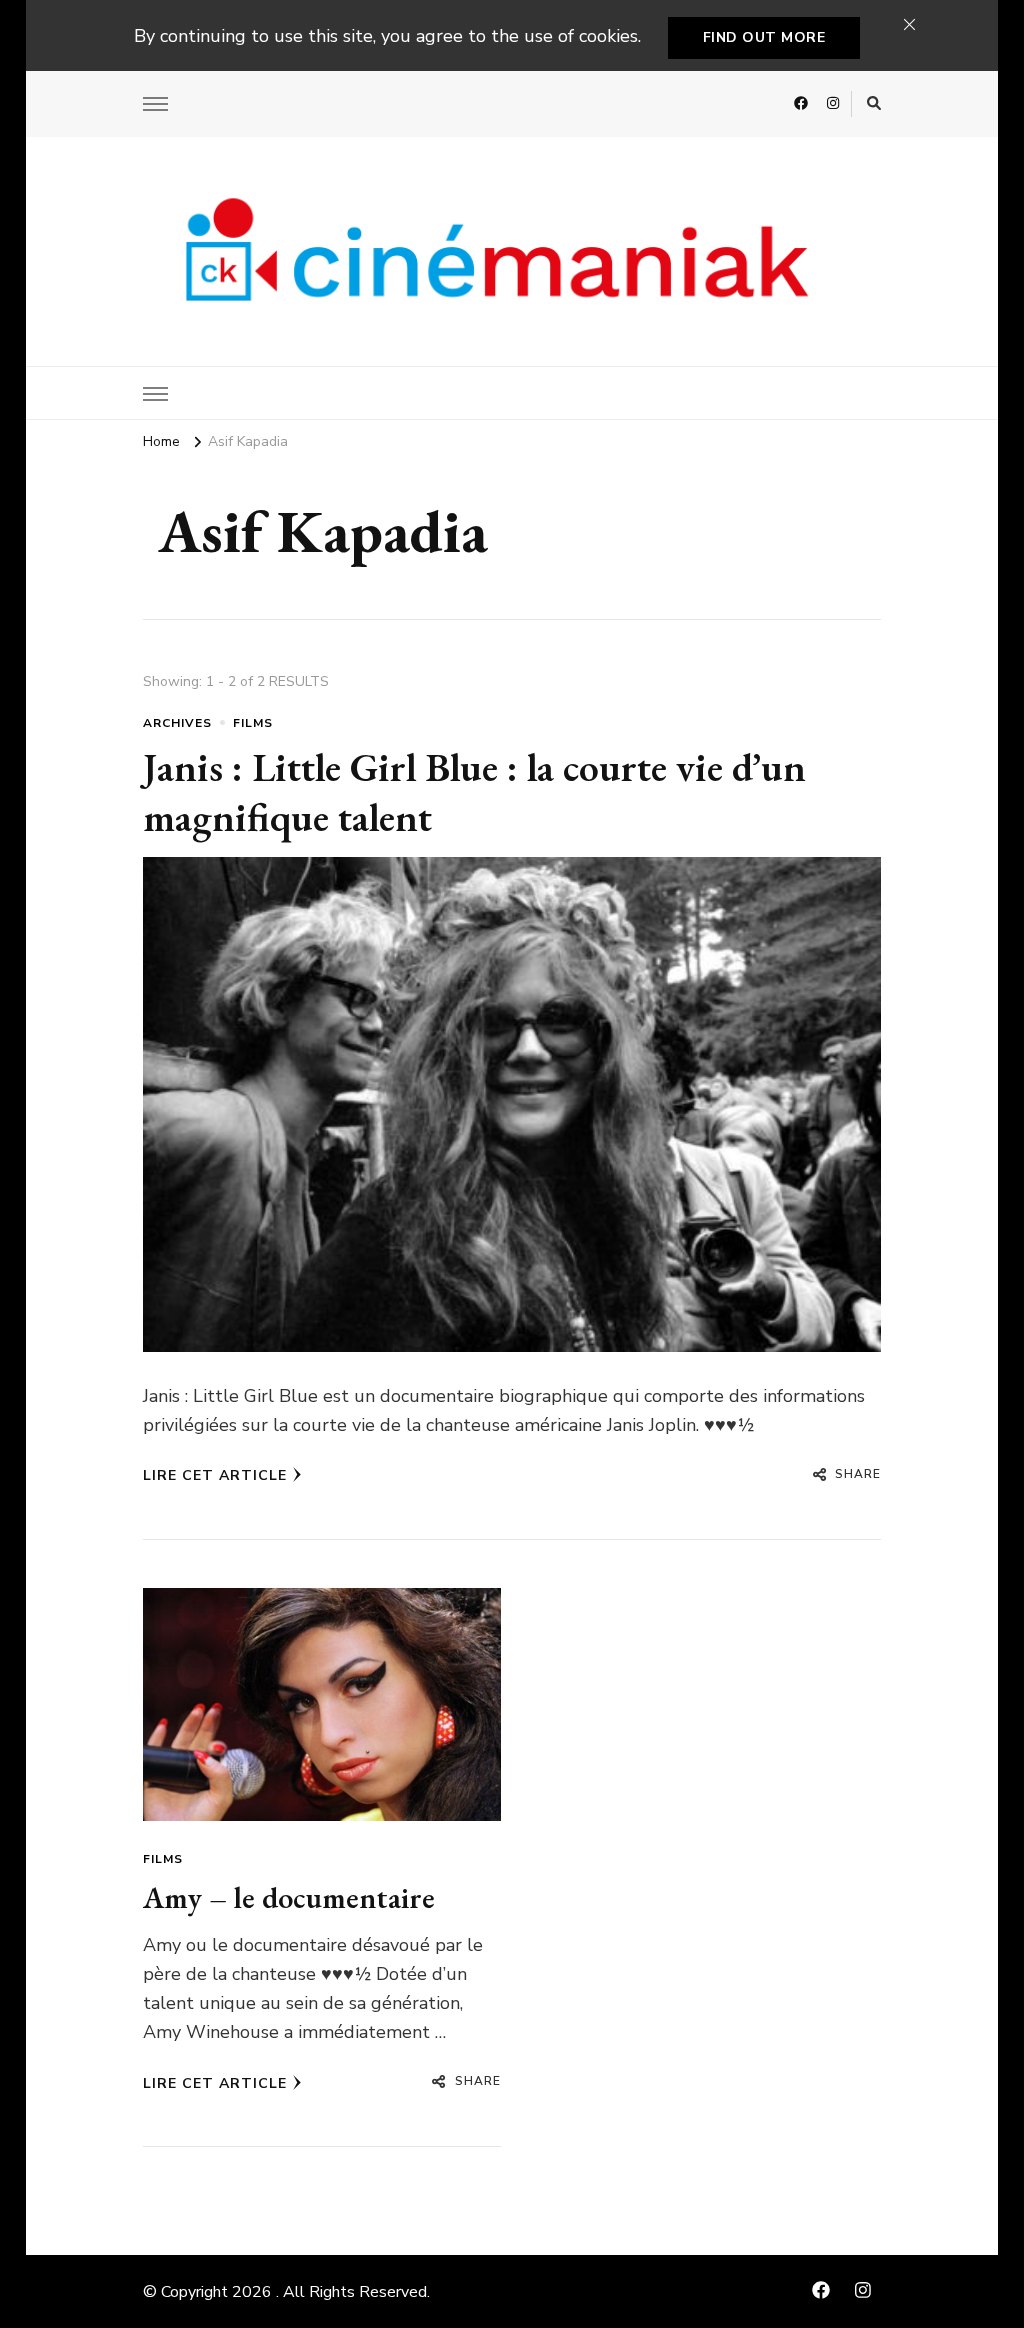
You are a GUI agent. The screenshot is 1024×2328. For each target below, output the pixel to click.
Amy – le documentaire (289, 1897)
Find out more (764, 37)
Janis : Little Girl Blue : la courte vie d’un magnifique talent (474, 792)
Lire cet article (215, 1475)
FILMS (253, 723)
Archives (177, 723)
